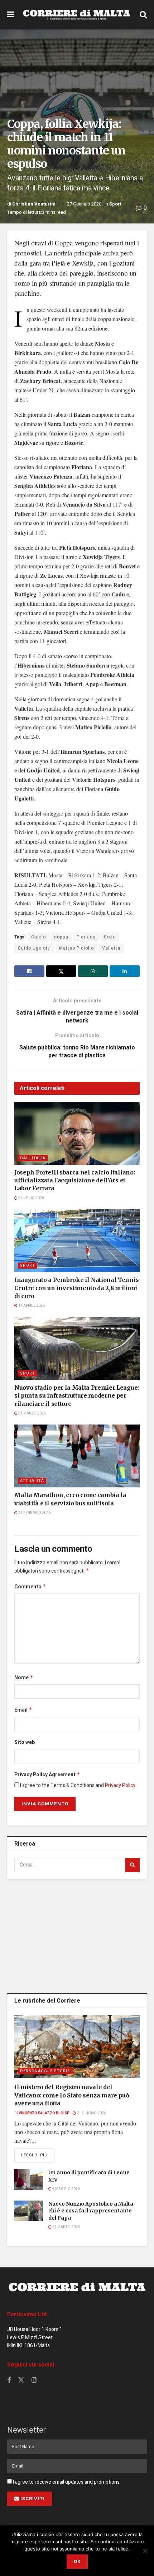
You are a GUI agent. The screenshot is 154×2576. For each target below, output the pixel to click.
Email (23, 1710)
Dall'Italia (33, 1158)
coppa (61, 937)
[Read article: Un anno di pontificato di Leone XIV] (29, 2180)
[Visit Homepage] (77, 15)
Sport (115, 204)
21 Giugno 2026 (91, 2113)
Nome (24, 1678)
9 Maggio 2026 (66, 2189)
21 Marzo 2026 (66, 2227)
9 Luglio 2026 (31, 1198)
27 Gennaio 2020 (84, 204)
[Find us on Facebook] (9, 2381)
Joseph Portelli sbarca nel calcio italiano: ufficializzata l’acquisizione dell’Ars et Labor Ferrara (74, 1180)
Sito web (25, 1742)
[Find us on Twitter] (21, 2380)
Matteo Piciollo (76, 948)
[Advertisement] (77, 1935)
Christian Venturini (34, 204)
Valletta (111, 948)
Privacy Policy (120, 1785)
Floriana (86, 937)
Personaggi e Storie (45, 2071)
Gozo (110, 937)
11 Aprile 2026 (31, 1306)
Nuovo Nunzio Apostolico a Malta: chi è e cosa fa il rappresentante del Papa (92, 2211)
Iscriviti (33, 2499)
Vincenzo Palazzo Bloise (44, 2113)
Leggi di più (38, 2155)
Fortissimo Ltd (27, 2314)
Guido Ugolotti (34, 948)
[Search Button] (143, 15)
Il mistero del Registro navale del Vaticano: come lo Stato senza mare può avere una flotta (72, 2095)
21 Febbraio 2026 (34, 1513)
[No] (145, 2551)
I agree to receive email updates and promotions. (66, 2482)
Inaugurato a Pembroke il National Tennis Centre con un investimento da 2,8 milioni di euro (76, 1288)
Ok (77, 2561)
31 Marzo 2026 (32, 1413)
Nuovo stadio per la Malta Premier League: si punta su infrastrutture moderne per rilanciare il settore (77, 1396)
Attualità (32, 1481)
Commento (30, 1587)
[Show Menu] (11, 15)
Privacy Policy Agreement (47, 1775)
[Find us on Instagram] (34, 2381)
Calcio (38, 937)
